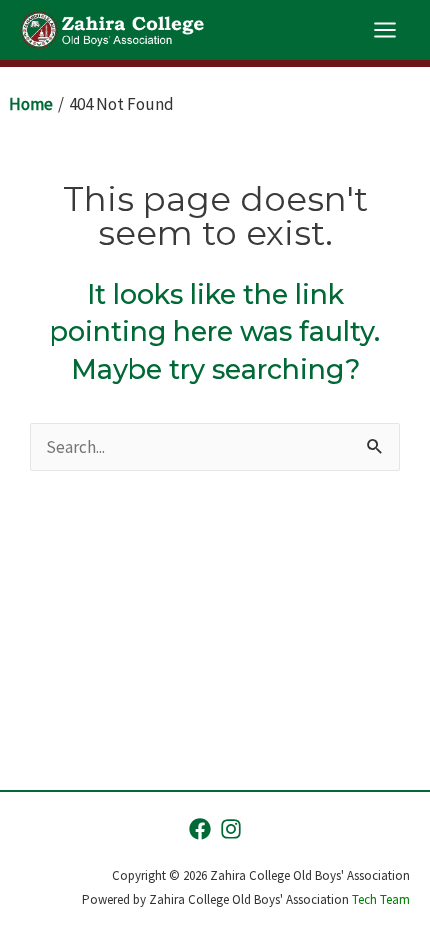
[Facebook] (200, 829)
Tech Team (381, 899)
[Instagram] (231, 829)
